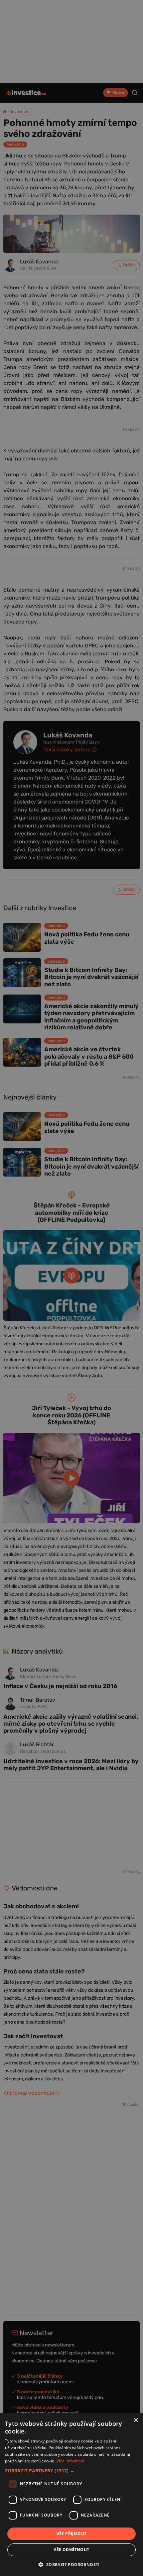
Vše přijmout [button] (72, 2534)
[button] (71, 2471)
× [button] (136, 2420)
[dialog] (71, 2495)
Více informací (70, 2461)
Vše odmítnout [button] (71, 2550)
